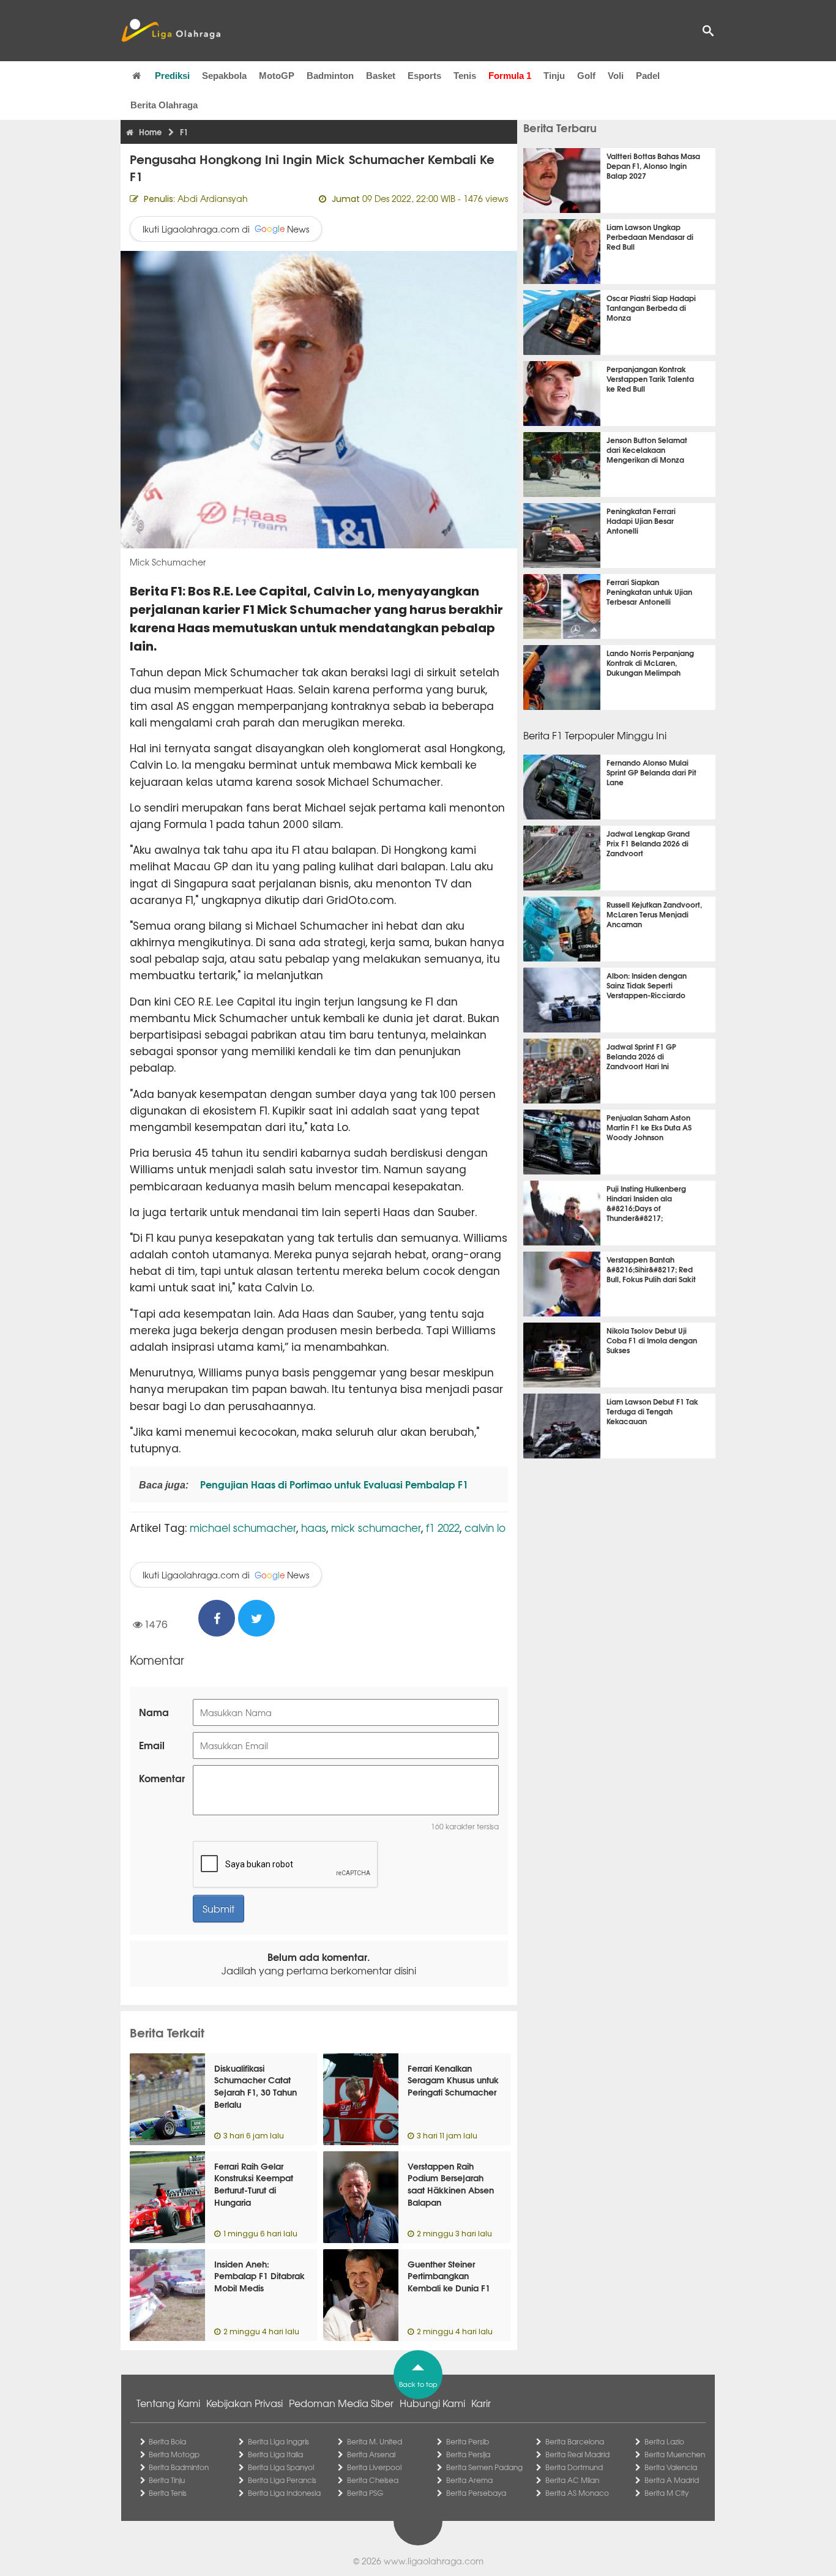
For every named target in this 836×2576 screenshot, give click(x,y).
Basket (381, 76)
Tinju (554, 76)
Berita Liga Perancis (282, 2480)
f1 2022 (443, 1527)
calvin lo (485, 1527)
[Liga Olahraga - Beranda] (171, 31)
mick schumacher (376, 1527)
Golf (586, 76)
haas (314, 1527)
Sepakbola (224, 76)
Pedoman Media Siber (341, 2403)
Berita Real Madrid (577, 2454)
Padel (648, 76)
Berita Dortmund (574, 2467)
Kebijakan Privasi (244, 2403)
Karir (481, 2403)
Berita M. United (375, 2441)
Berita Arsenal (371, 2454)
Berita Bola (167, 2441)
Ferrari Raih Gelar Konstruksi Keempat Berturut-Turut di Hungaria (254, 2184)
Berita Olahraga (164, 105)
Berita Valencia (671, 2467)
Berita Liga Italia (275, 2454)
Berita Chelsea (373, 2480)
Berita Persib (468, 2441)
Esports (424, 76)
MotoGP (277, 76)
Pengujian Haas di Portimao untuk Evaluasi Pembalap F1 (333, 1484)
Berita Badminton (179, 2467)
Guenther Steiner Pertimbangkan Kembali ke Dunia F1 (449, 2276)
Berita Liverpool (374, 2467)
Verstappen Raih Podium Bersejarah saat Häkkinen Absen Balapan (451, 2184)
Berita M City (666, 2493)
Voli (616, 76)
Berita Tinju (167, 2480)
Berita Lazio (664, 2441)
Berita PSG (365, 2493)
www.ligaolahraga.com (434, 2561)
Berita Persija (468, 2454)
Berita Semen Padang (484, 2467)
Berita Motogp (174, 2454)
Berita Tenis (168, 2493)
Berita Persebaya (476, 2493)
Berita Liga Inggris (278, 2441)
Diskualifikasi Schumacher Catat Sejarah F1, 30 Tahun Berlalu (256, 2086)
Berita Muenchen (675, 2454)
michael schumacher (243, 1527)
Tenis (465, 76)
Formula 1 (510, 76)
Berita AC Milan (572, 2480)
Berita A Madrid (672, 2480)
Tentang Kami (168, 2403)
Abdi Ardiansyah (213, 198)
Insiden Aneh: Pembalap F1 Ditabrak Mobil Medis (259, 2276)
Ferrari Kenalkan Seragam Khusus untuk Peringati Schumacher (453, 2080)
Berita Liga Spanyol (281, 2467)
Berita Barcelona (575, 2441)
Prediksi (172, 76)
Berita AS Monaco (577, 2493)
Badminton (330, 76)
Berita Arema (469, 2480)
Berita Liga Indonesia (284, 2493)
